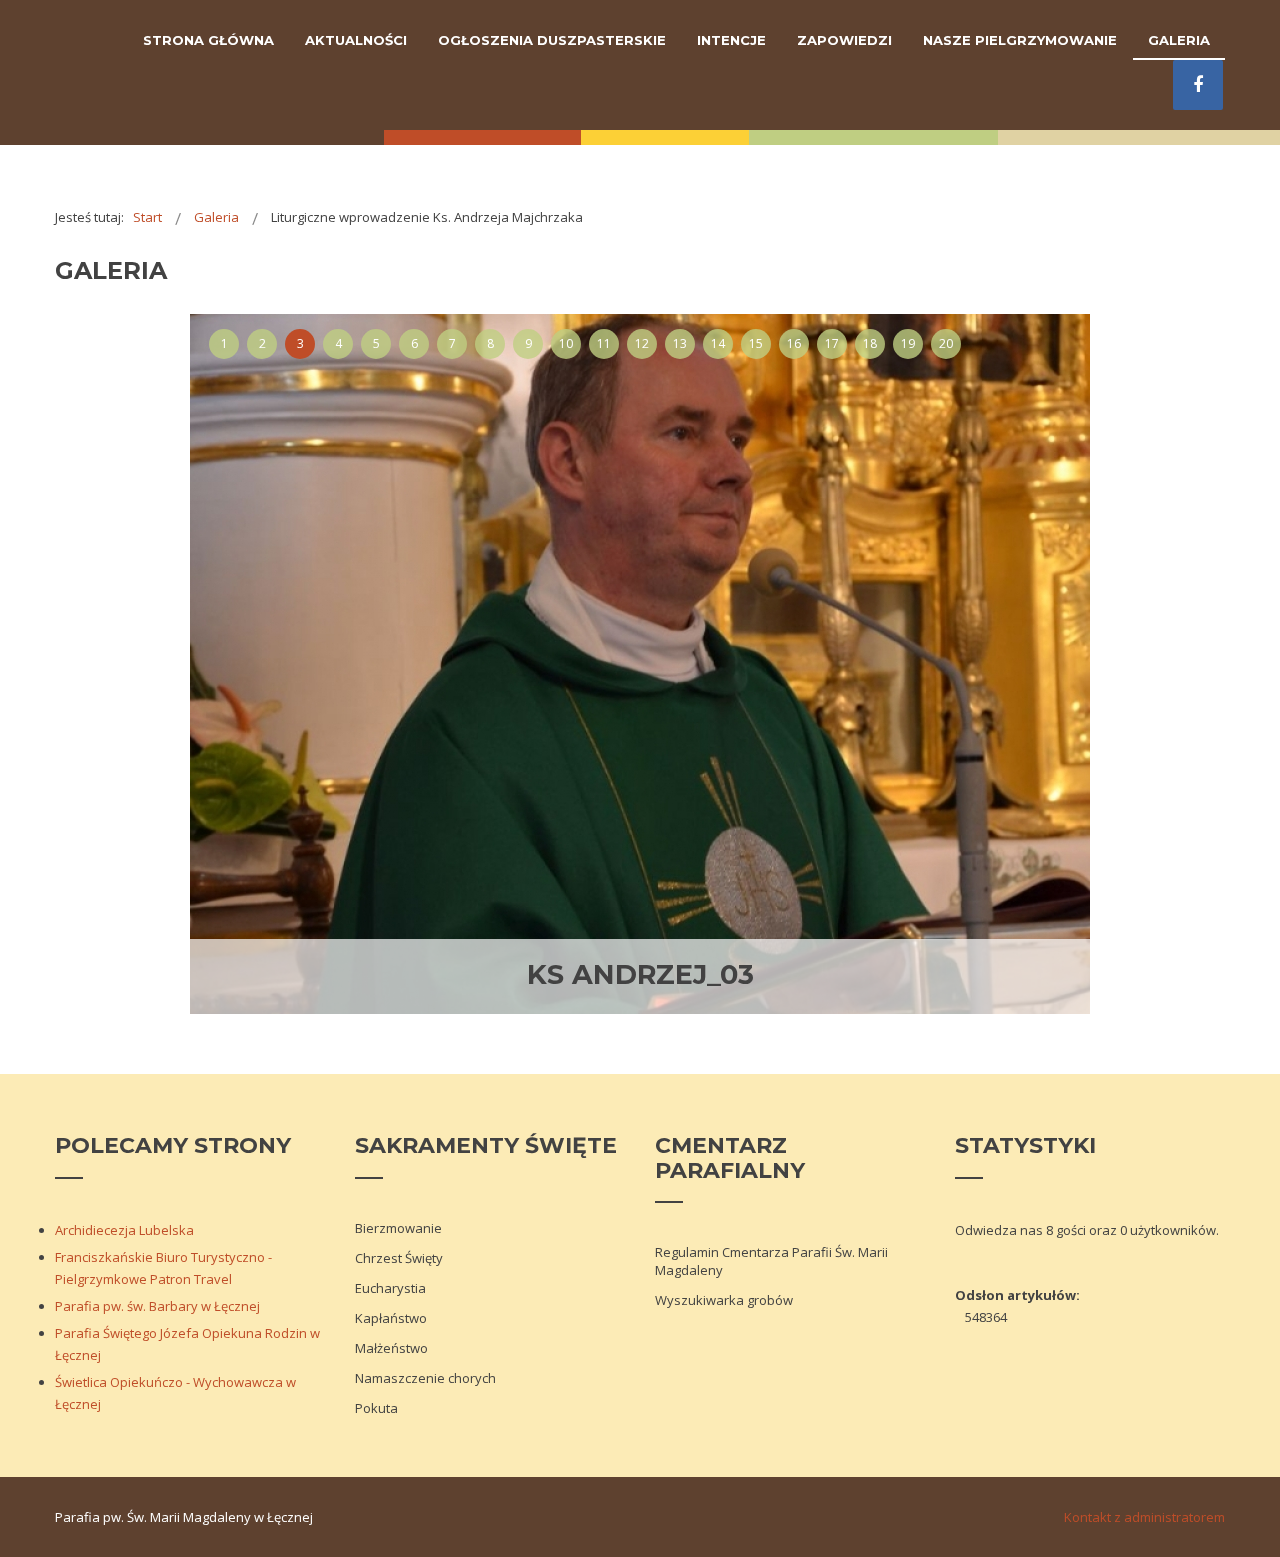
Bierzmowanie (398, 1228)
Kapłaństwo (391, 1318)
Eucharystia (390, 1288)
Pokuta (376, 1408)
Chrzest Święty (399, 1258)
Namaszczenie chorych (425, 1378)
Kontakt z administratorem (1144, 1517)
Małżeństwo (391, 1348)
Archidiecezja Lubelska (124, 1230)
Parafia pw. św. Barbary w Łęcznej (157, 1306)
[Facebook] (1198, 85)
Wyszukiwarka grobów (724, 1300)
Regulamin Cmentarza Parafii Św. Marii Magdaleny (771, 1261)
